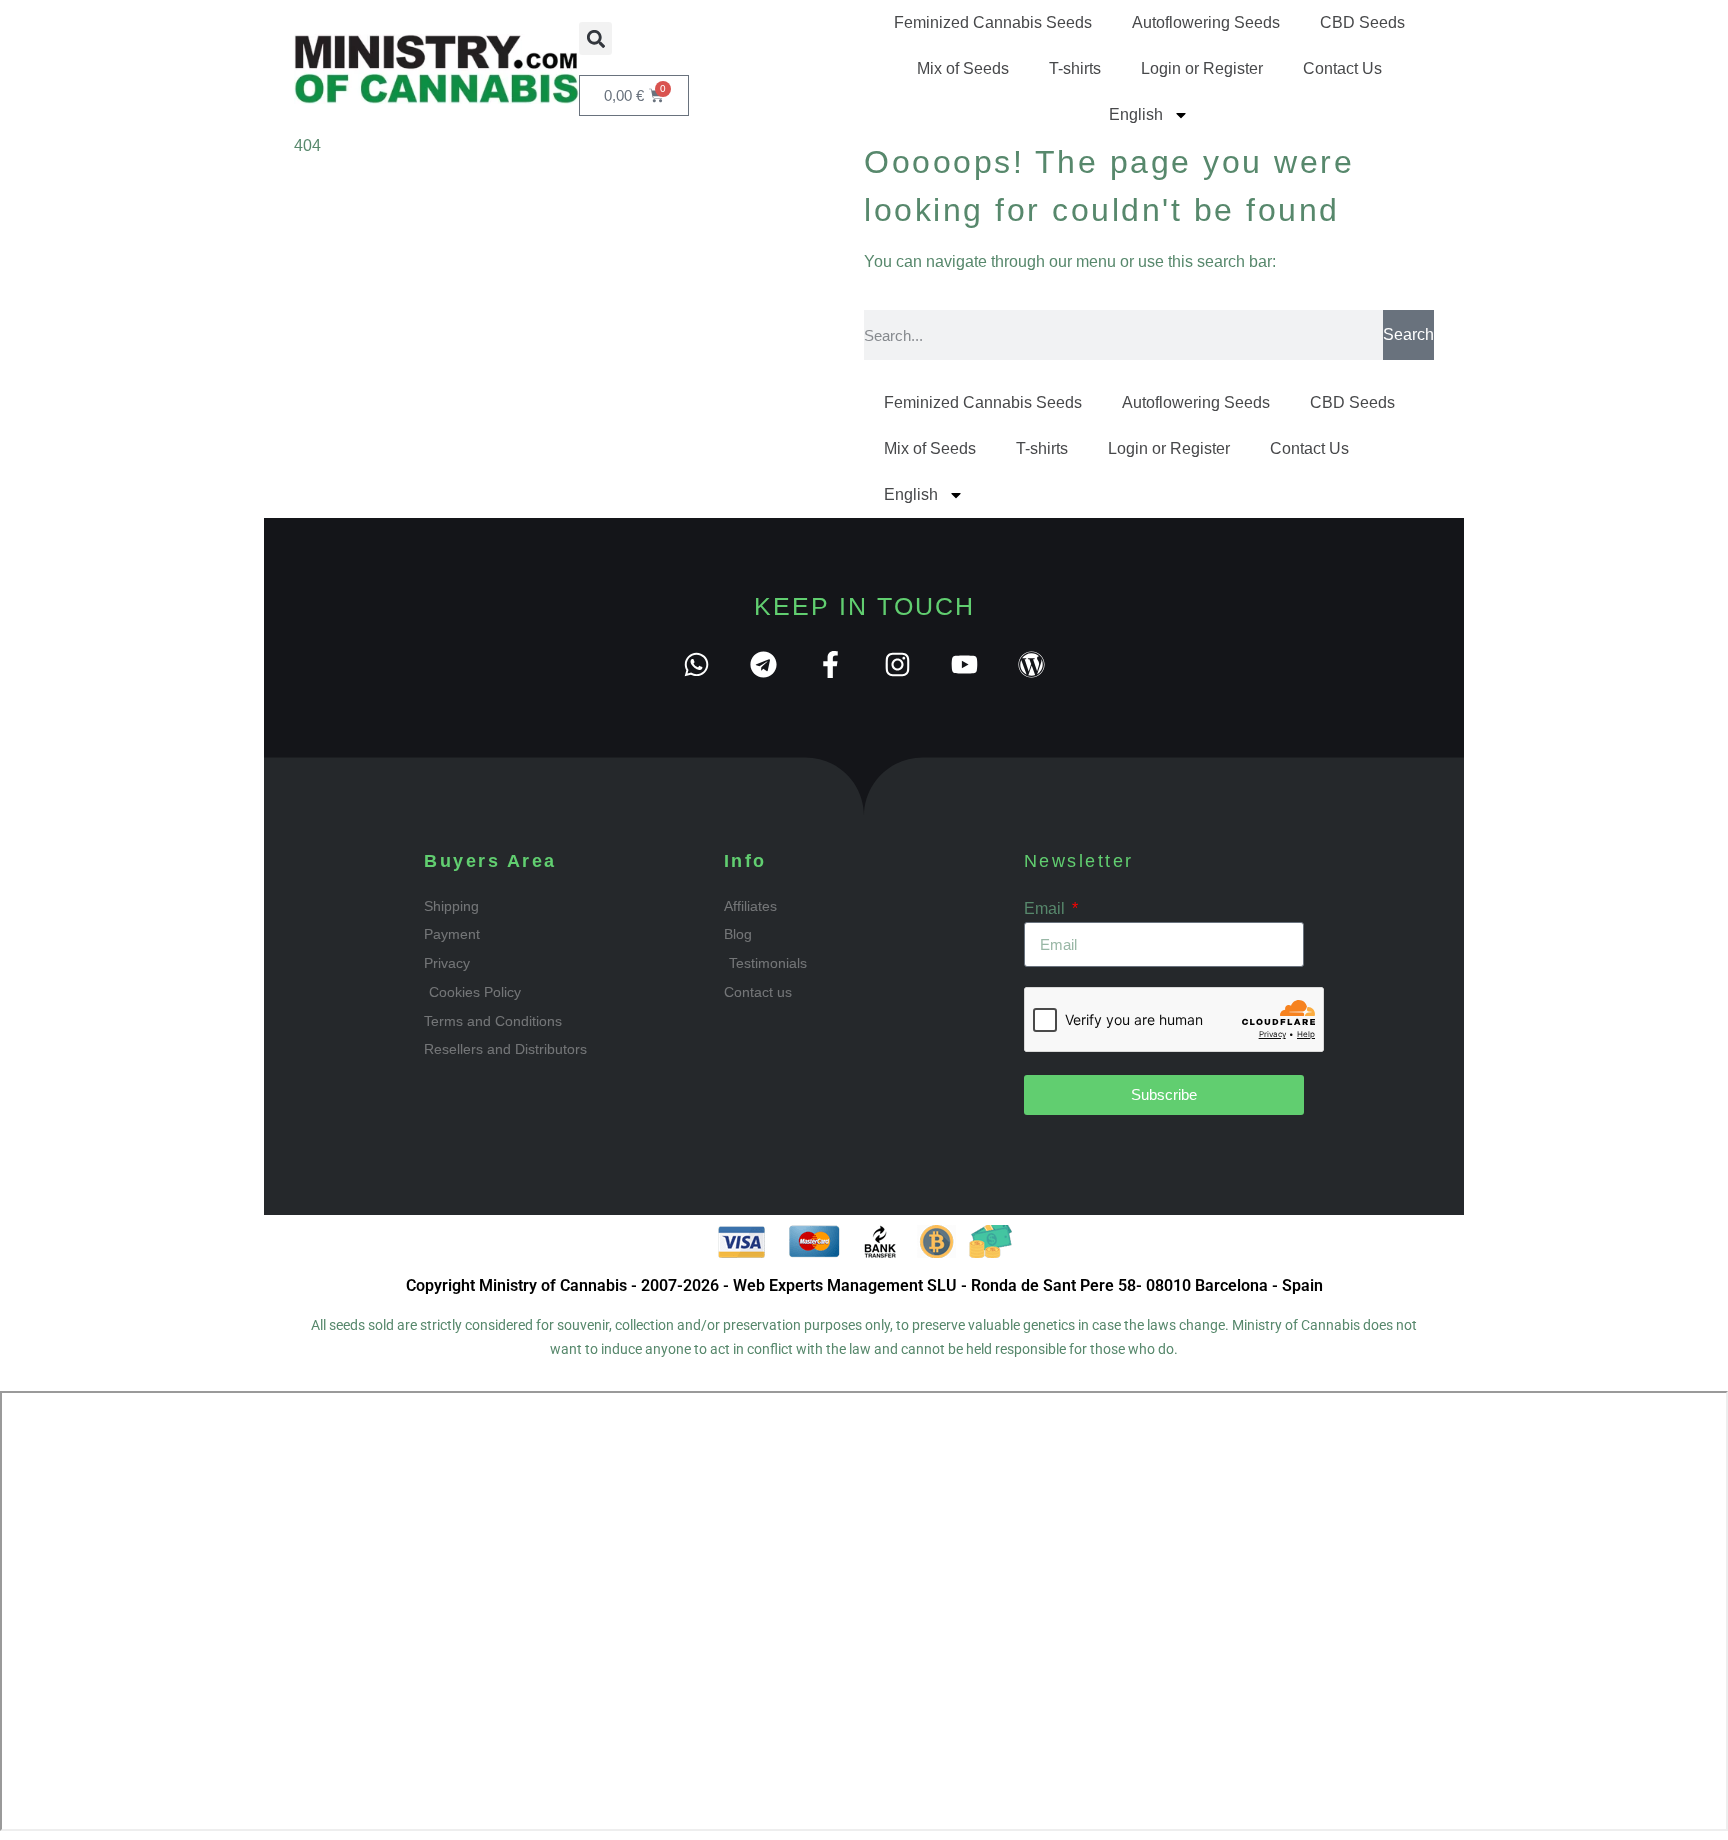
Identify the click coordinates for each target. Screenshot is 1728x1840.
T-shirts (1075, 68)
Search (1408, 334)
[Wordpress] (1031, 664)
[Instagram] (897, 664)
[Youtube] (964, 664)
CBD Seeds (1362, 22)
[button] (595, 38)
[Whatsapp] (696, 664)
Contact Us (1342, 68)
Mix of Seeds (963, 68)
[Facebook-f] (830, 664)
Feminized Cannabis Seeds (993, 22)
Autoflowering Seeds (1206, 22)
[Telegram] (763, 664)
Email (1046, 908)
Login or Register (1202, 68)
